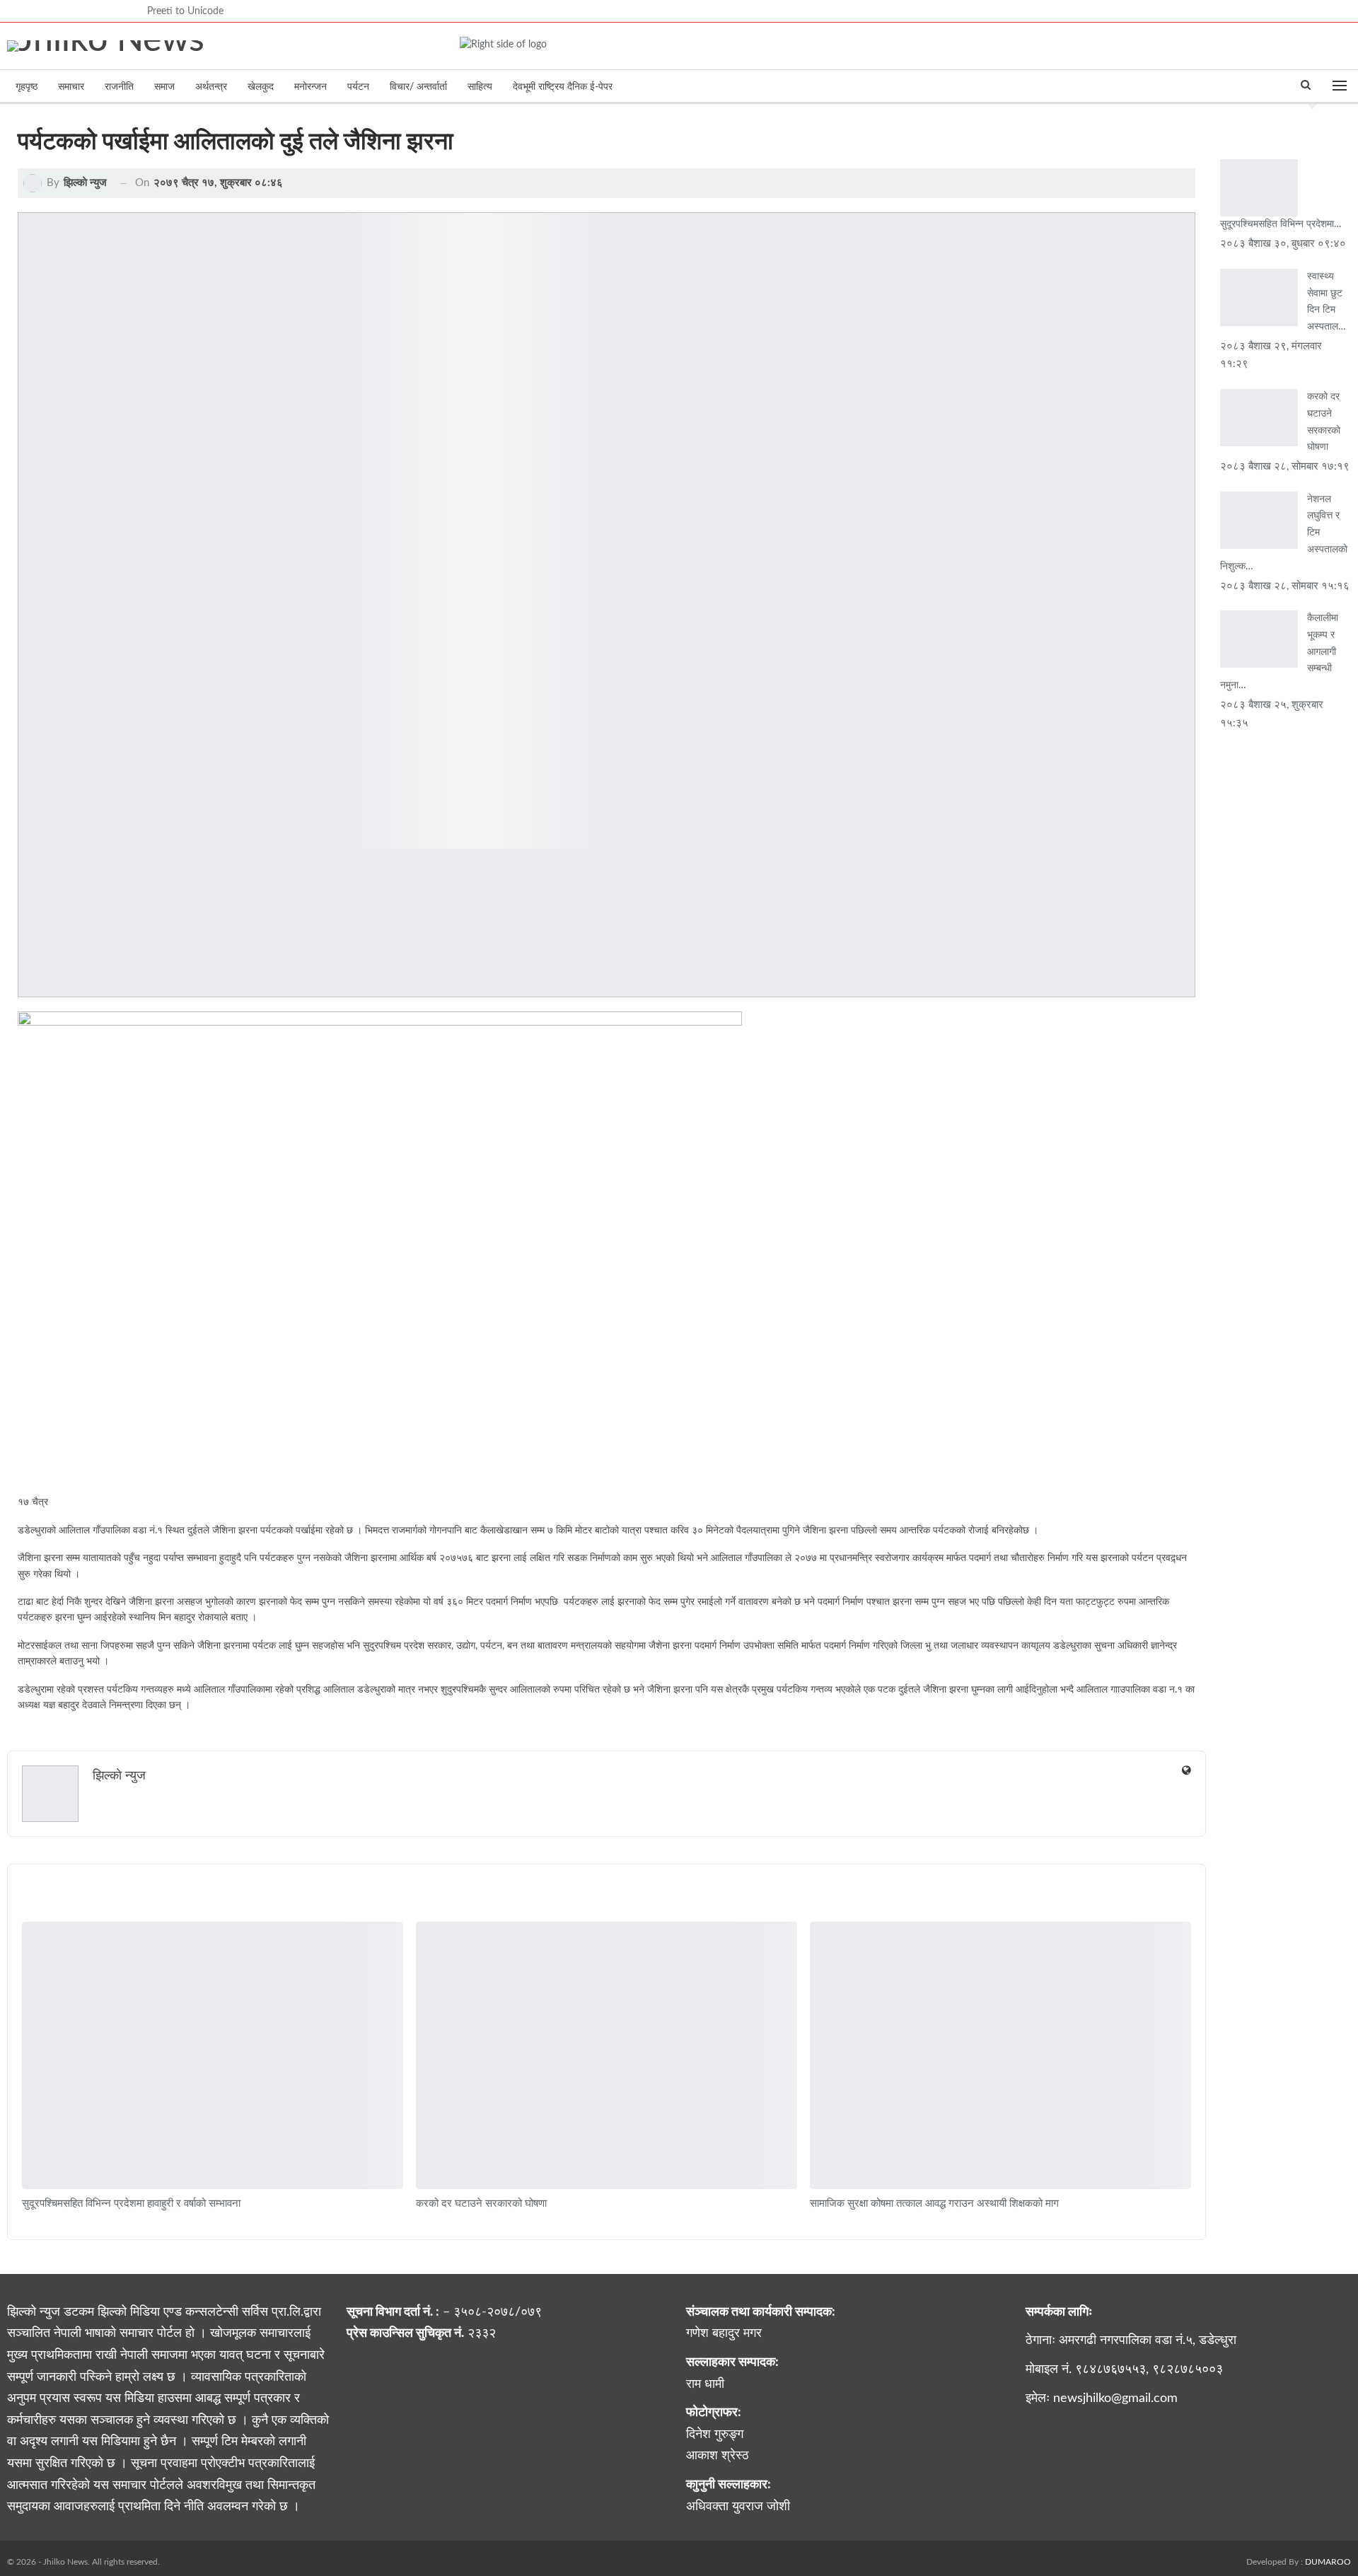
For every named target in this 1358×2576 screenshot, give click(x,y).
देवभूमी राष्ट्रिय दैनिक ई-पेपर (563, 87)
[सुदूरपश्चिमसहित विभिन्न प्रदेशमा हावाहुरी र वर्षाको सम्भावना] (213, 2055)
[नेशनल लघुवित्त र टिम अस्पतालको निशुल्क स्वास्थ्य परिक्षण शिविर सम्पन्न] (1259, 520)
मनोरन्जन (311, 87)
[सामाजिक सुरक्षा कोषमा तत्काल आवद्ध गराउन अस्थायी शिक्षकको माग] (1000, 2055)
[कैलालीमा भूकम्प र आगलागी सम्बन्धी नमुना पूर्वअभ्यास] (1259, 639)
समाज (164, 87)
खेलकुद (261, 87)
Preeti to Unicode (185, 11)
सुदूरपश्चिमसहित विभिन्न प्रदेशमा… (1281, 224)
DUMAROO (1328, 2562)
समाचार (71, 87)
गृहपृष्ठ (27, 87)
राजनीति (119, 87)
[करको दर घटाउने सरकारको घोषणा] (607, 2055)
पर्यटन (358, 87)
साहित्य (480, 87)
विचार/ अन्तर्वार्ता (418, 87)
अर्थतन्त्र (211, 87)
